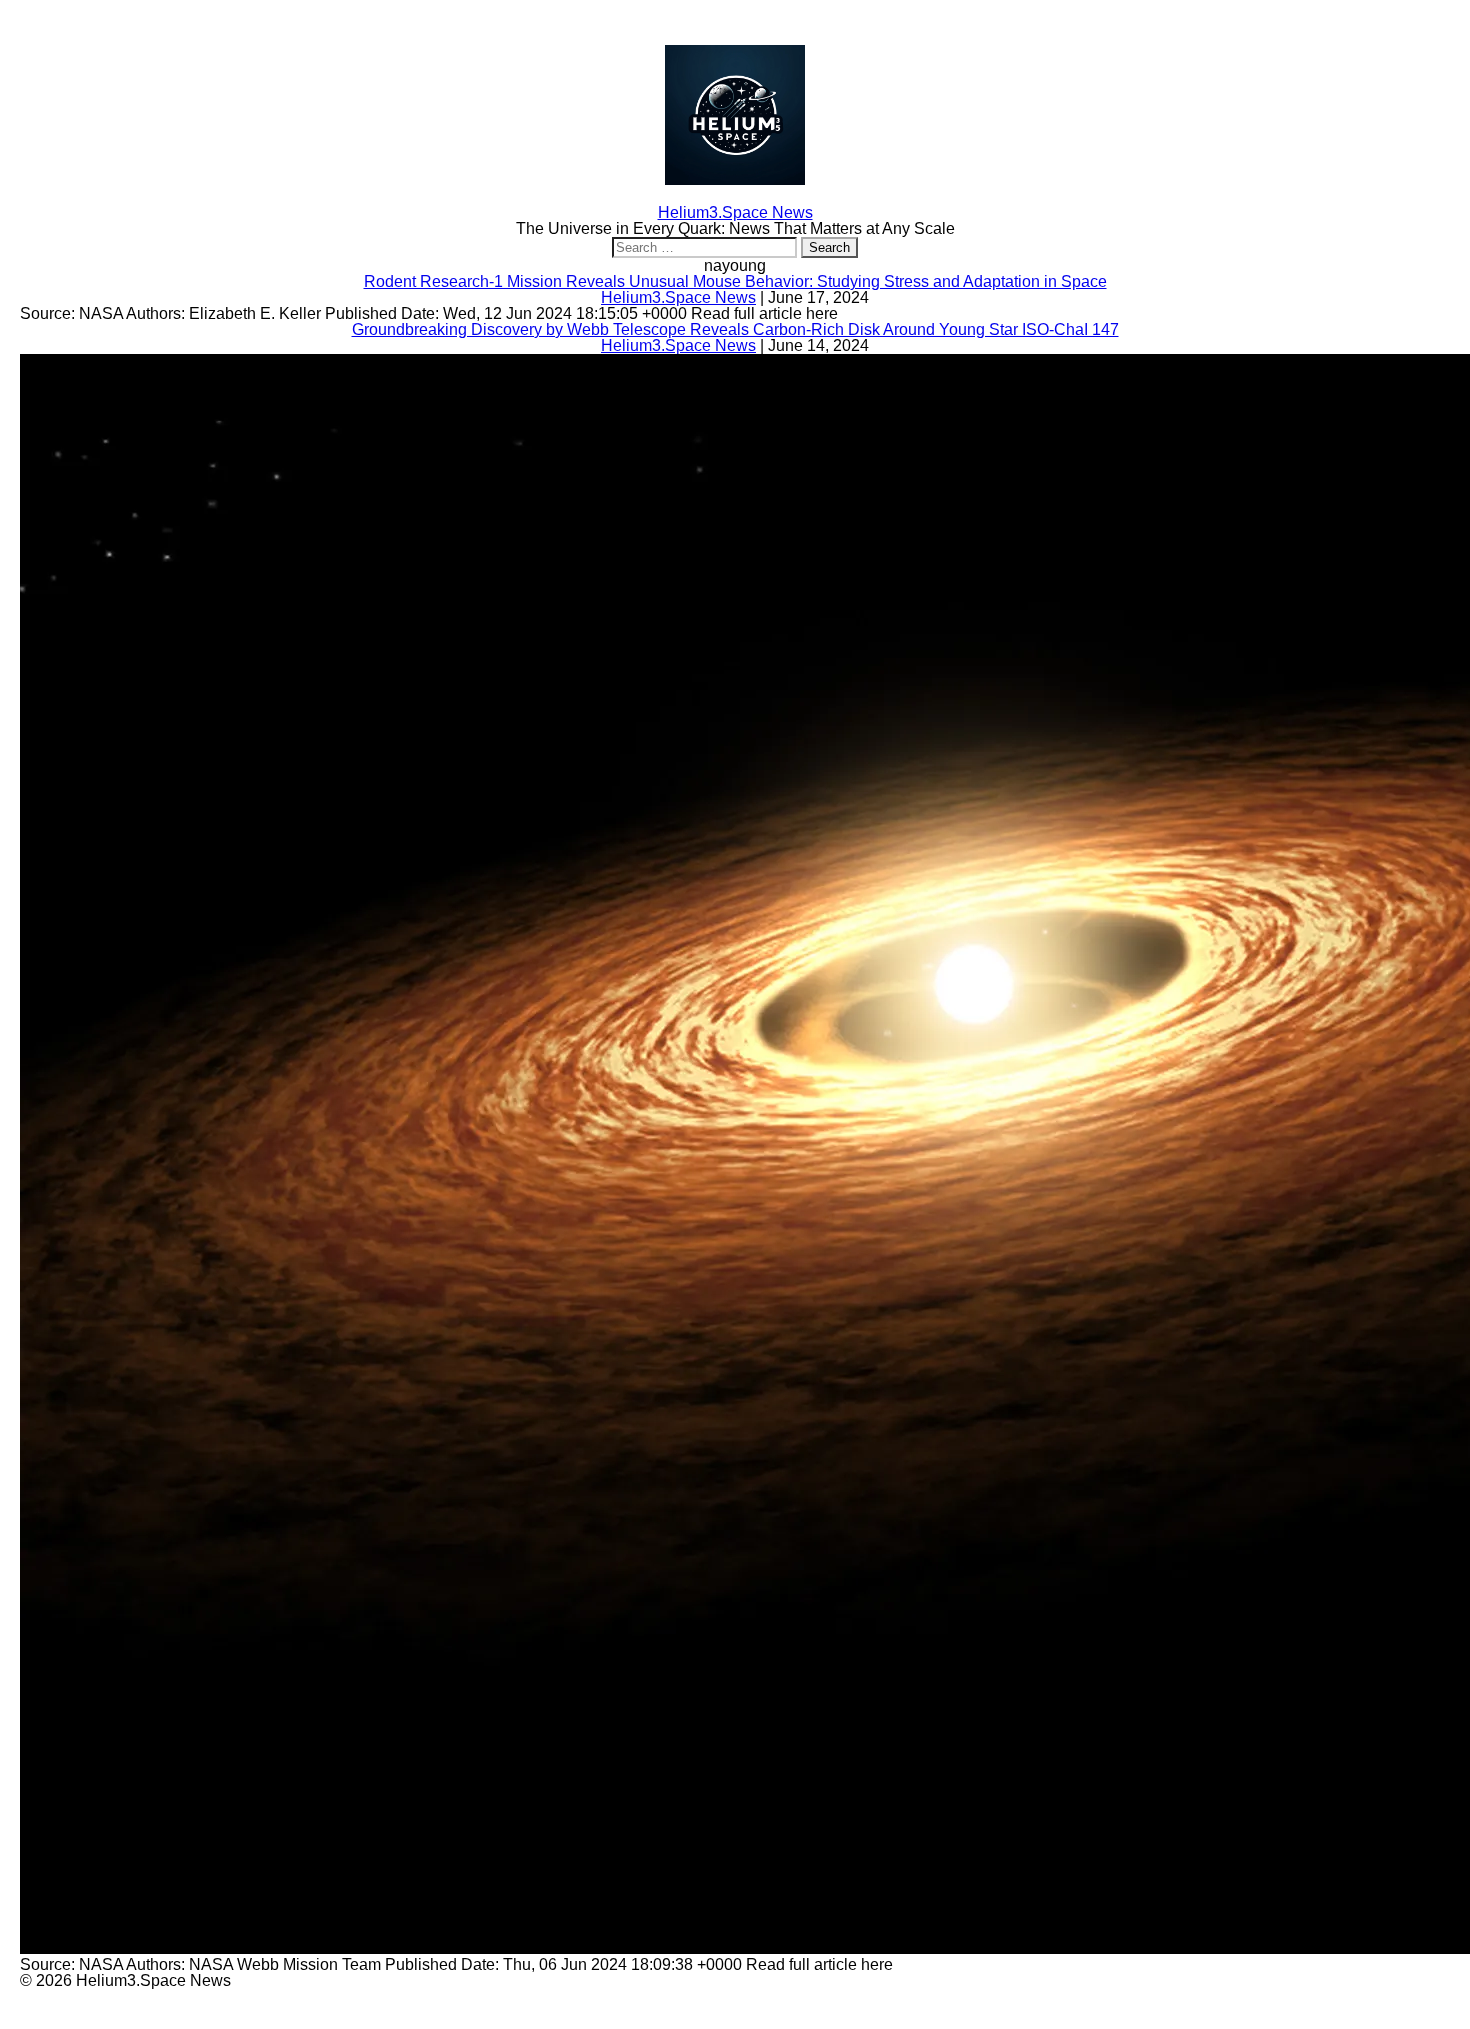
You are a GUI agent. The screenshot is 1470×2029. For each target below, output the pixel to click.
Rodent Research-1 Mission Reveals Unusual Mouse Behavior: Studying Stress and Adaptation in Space (735, 281)
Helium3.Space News (678, 297)
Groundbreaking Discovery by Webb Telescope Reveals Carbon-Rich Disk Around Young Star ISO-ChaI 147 (735, 329)
